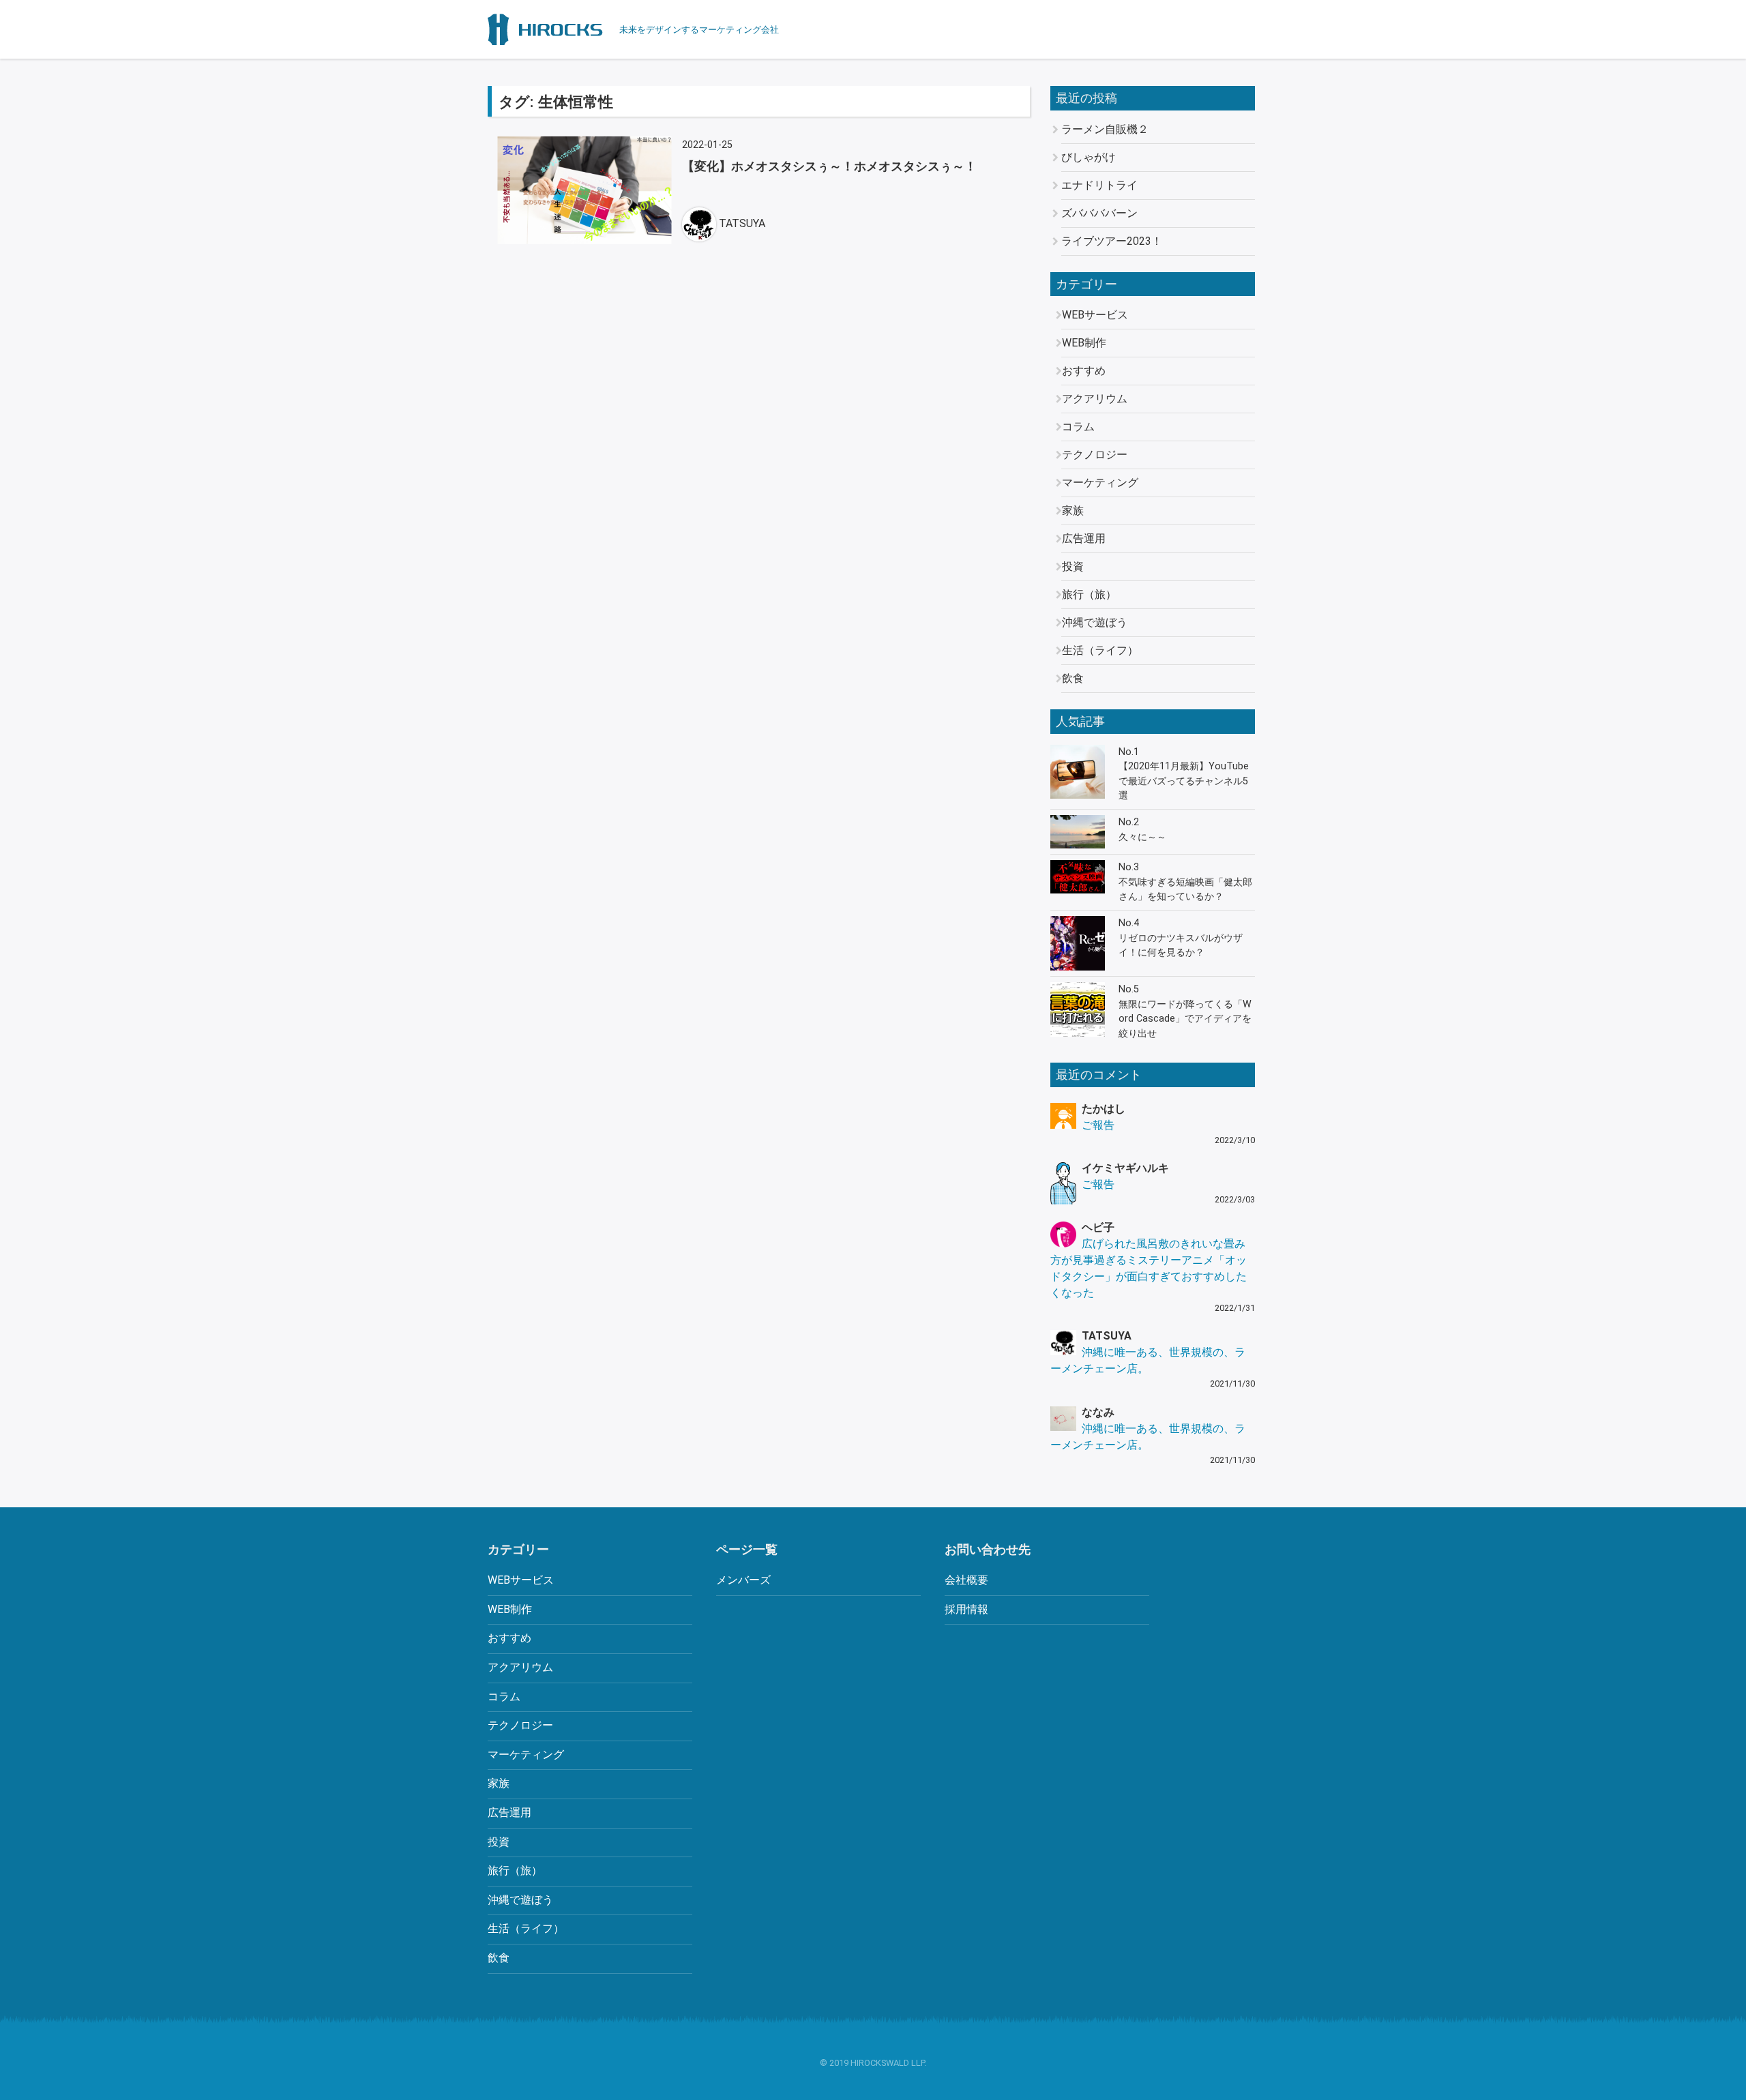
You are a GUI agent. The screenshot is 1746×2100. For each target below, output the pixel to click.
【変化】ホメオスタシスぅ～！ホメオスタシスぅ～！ (829, 166)
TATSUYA (742, 223)
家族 (1073, 511)
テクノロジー (1095, 455)
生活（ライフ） (1100, 650)
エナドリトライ (1099, 185)
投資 (1073, 566)
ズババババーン (1099, 213)
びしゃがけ (1089, 157)
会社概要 (966, 1580)
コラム (1078, 427)
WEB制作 (1084, 343)
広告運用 (1084, 538)
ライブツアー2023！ (1112, 241)
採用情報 (966, 1609)
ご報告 (1098, 1125)
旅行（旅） (1089, 594)
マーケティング (1100, 483)
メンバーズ (743, 1580)
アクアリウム (1095, 399)
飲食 (1073, 678)
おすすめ (1084, 371)
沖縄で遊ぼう (1095, 622)
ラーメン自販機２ (1105, 129)
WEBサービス (1095, 315)
